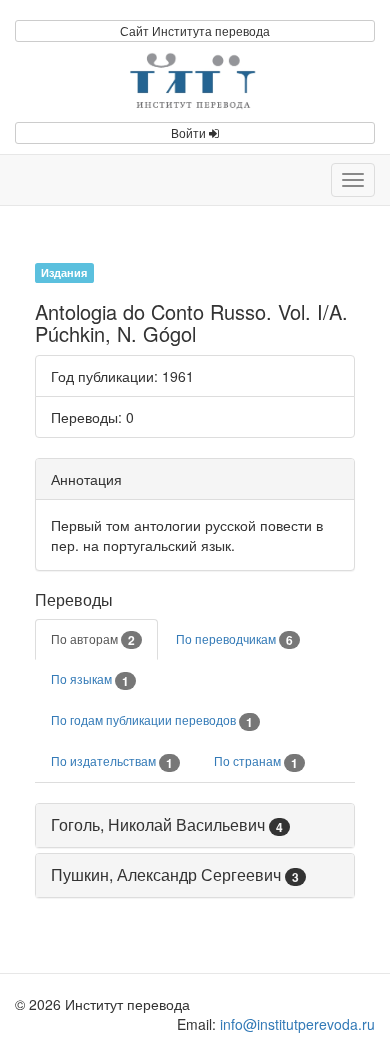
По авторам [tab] (93, 640)
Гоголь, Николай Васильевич (158, 824)
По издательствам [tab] (112, 762)
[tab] (195, 825)
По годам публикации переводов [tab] (152, 721)
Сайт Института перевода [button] (195, 30)
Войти (190, 132)
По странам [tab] (256, 762)
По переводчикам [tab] (234, 640)
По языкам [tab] (90, 680)
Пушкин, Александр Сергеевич (166, 874)
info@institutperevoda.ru (297, 1024)
